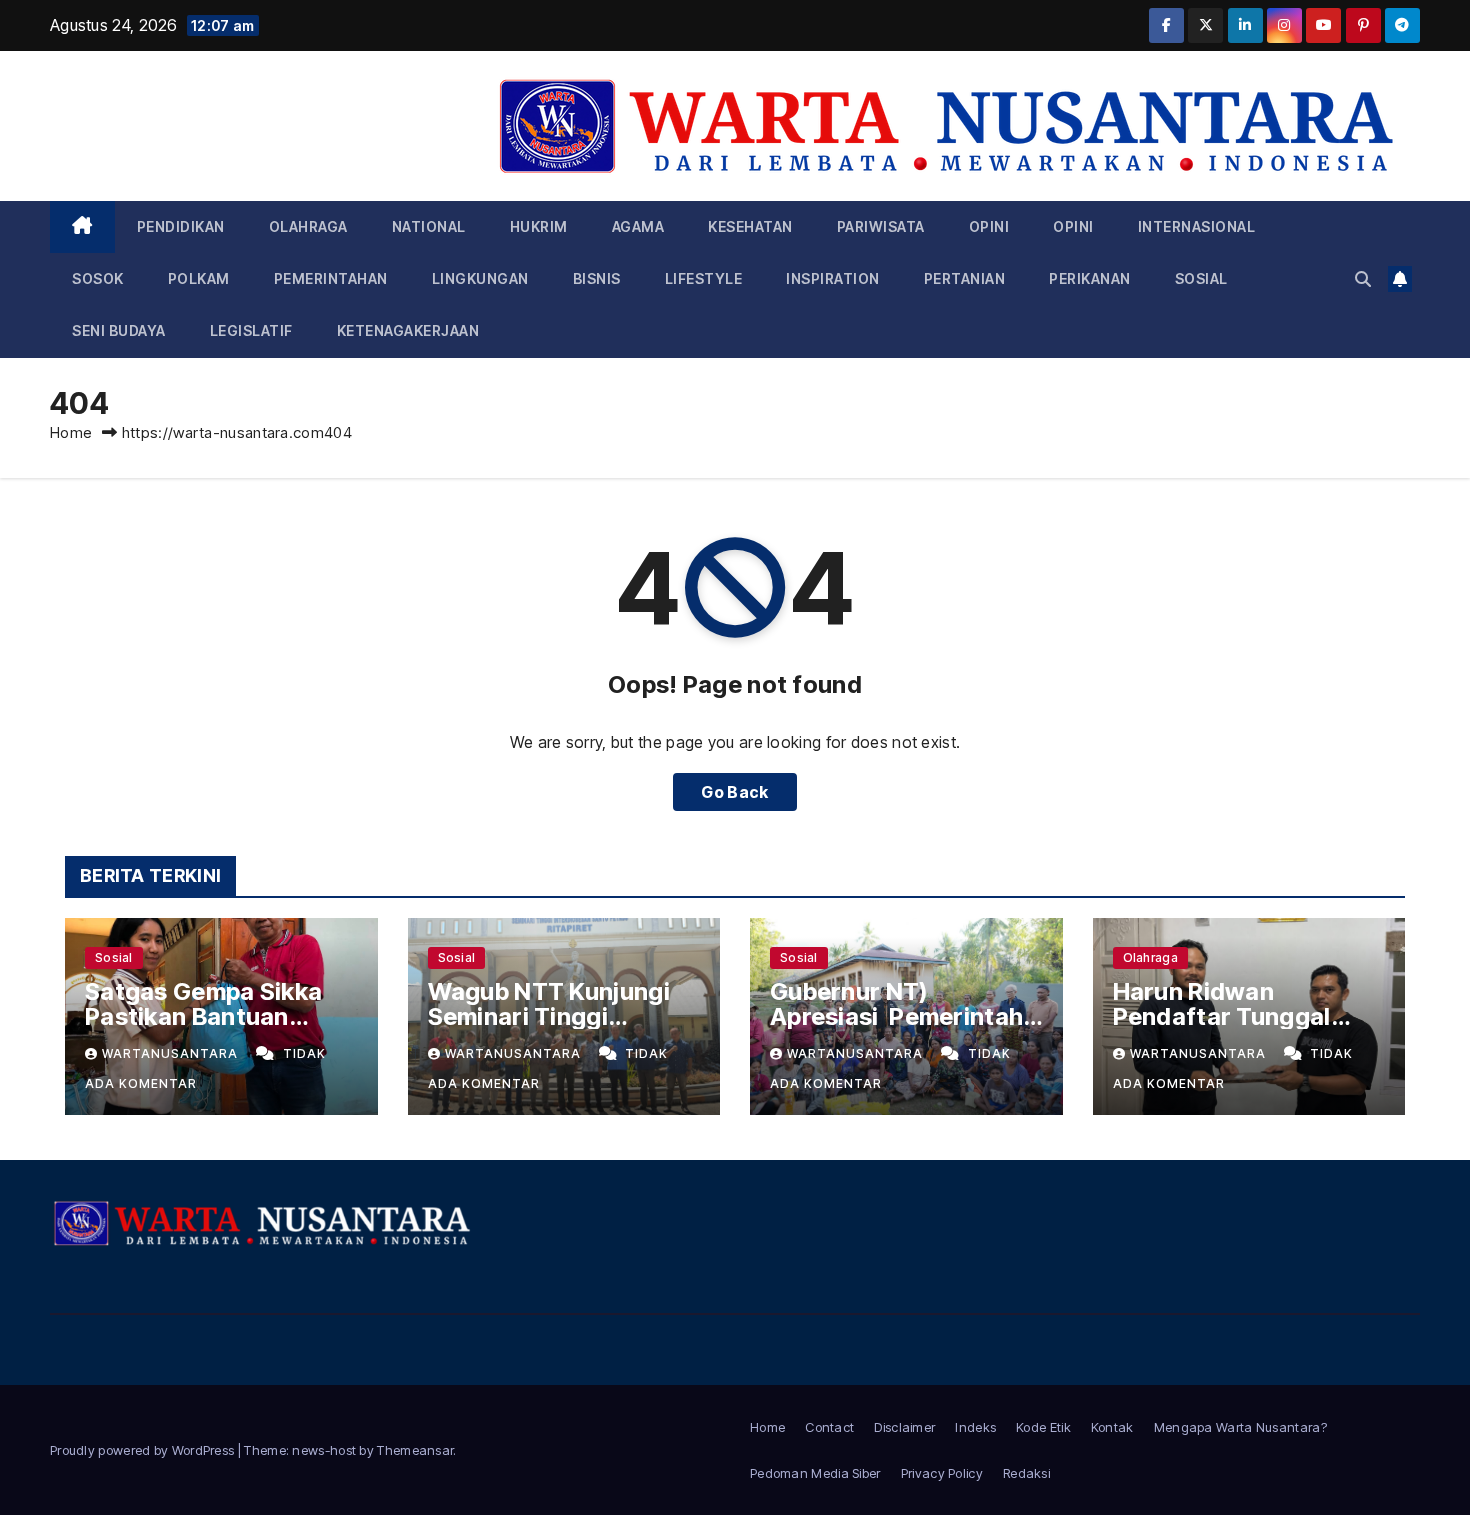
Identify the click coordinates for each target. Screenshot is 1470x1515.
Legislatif (251, 330)
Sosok (98, 278)
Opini (989, 226)
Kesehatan (750, 226)
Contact (829, 1427)
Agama (638, 226)
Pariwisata (881, 226)
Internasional (1197, 226)
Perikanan (1090, 278)
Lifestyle (704, 278)
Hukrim (539, 226)
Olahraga (308, 226)
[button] (1363, 279)
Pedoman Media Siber (815, 1473)
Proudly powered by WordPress (144, 1450)
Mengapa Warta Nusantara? (1240, 1427)
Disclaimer (904, 1427)
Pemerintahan (331, 278)
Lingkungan (480, 278)
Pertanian (965, 278)
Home (71, 432)
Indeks (975, 1427)
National (429, 226)
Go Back (734, 792)
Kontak (1112, 1427)
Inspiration (833, 278)
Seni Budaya (119, 330)
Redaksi (1026, 1473)
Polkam (199, 278)
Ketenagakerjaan (408, 330)
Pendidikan (181, 226)
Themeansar (415, 1450)
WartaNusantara (172, 1053)
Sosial (1201, 278)
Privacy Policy (942, 1473)
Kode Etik (1043, 1427)
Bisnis (597, 278)
